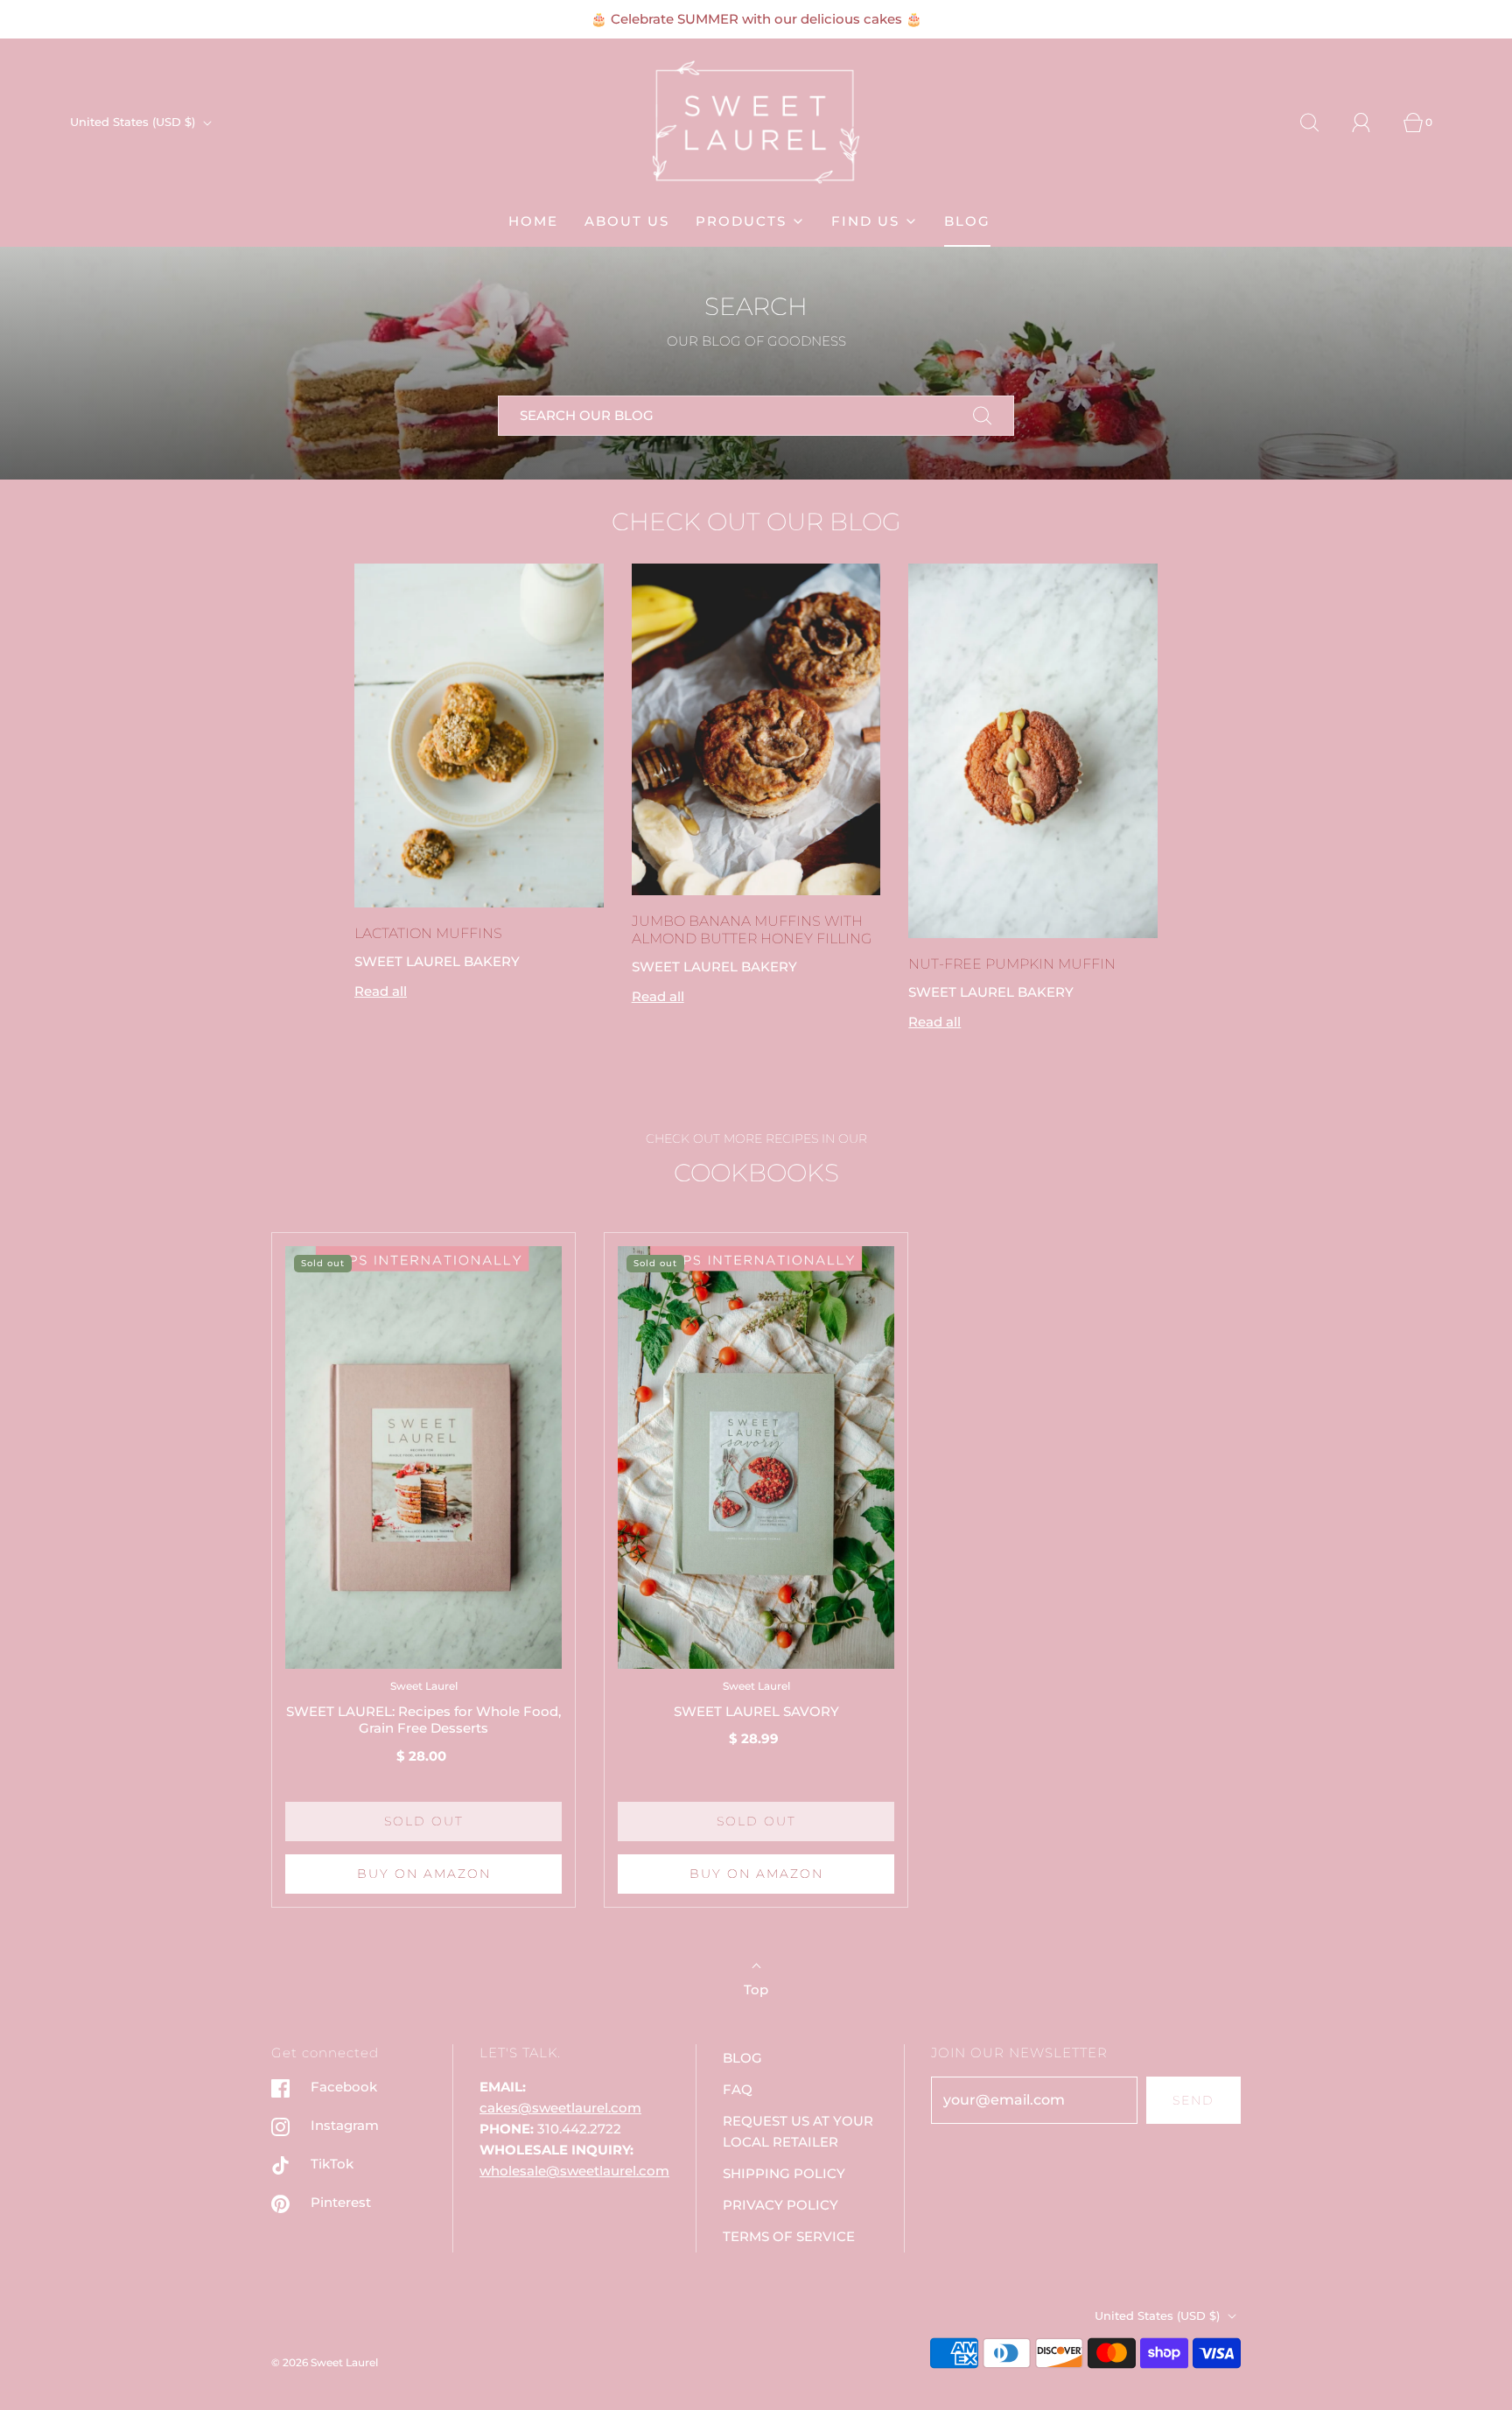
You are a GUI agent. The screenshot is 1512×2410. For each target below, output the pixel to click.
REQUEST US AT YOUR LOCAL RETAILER (798, 2131)
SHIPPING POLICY (784, 2173)
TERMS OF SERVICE (789, 2236)
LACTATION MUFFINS (428, 933)
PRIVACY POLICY (780, 2205)
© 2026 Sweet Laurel (325, 2362)
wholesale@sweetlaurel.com (574, 2171)
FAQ (738, 2089)
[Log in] (1371, 123)
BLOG (967, 221)
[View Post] (479, 736)
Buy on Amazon (424, 1874)
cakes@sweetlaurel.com (560, 2108)
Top (756, 1990)
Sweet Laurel (424, 1686)
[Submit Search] (983, 416)
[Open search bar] (1319, 123)
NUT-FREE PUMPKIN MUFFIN (1012, 964)
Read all (381, 991)
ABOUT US (627, 221)
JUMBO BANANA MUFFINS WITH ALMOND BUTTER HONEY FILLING (752, 930)
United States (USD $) (134, 122)
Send (1193, 2100)
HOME (533, 221)
